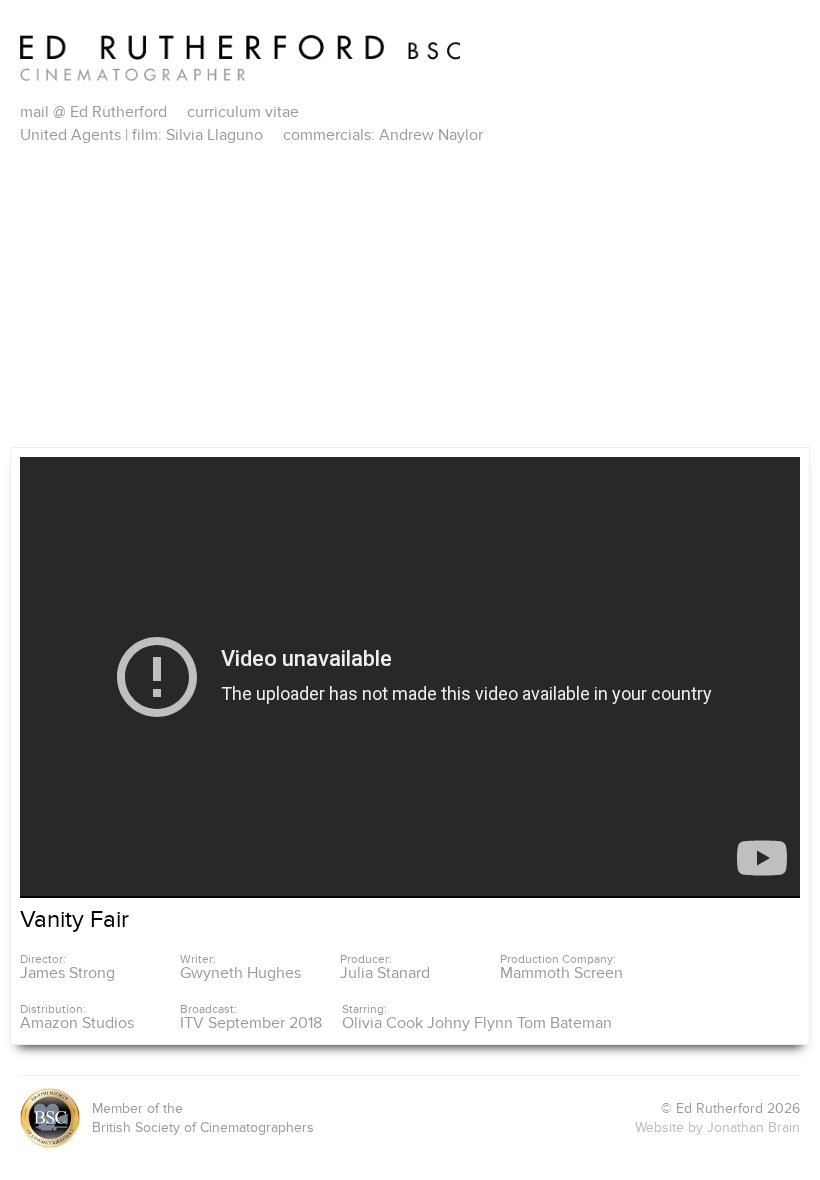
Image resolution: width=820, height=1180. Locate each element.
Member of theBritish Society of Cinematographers (203, 1118)
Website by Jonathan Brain (717, 1127)
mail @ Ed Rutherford (93, 112)
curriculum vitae (243, 112)
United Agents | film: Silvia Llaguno (141, 135)
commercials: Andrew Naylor (383, 135)
